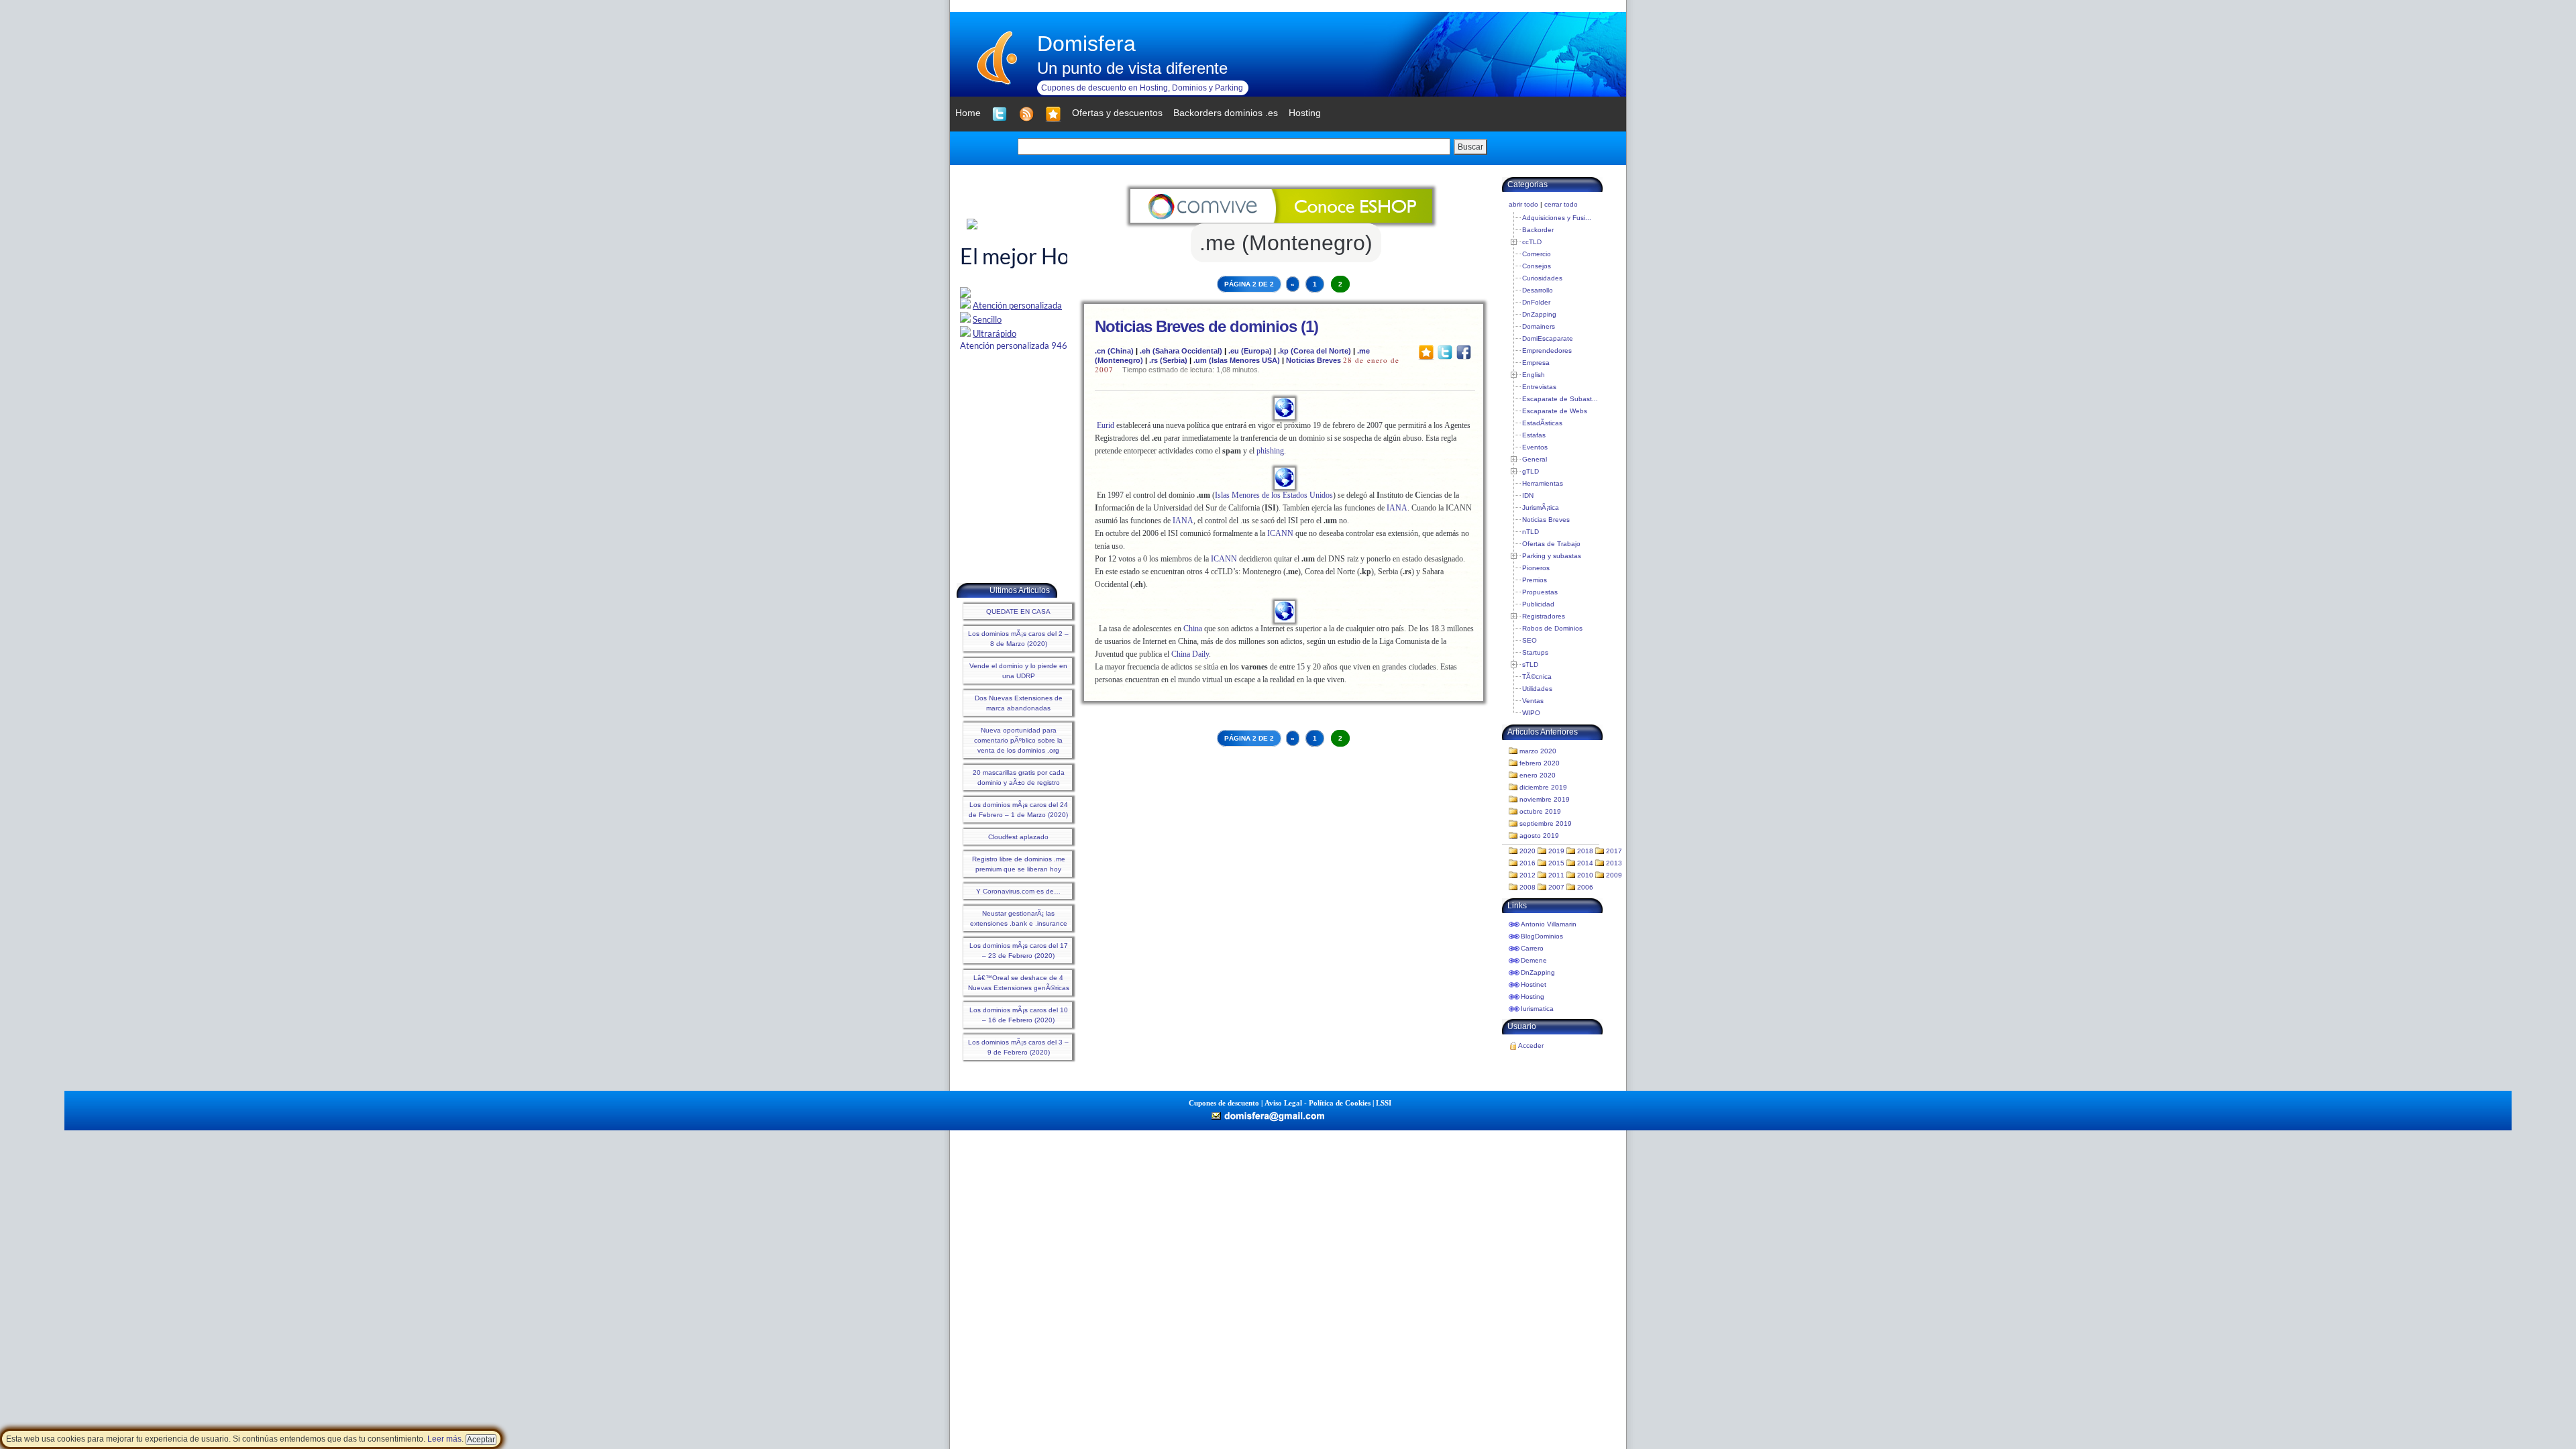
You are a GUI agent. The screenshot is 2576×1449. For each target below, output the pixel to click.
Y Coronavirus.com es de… (1018, 891)
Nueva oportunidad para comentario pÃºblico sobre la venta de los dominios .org (1018, 740)
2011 (1556, 875)
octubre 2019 (1540, 811)
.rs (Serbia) (1168, 360)
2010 (1585, 875)
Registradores (1544, 616)
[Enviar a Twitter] (1445, 352)
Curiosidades (1542, 278)
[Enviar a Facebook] (1464, 352)
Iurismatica (1537, 1009)
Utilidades (1537, 689)
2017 (1614, 851)
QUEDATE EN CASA (1018, 611)
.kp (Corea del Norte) (1314, 351)
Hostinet (1534, 984)
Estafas (1534, 435)
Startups (1535, 652)
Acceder (1531, 1045)
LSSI (1384, 1103)
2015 (1556, 863)
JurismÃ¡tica (1541, 507)
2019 (1556, 851)
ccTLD (1532, 242)
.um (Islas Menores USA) (1237, 360)
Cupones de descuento (1224, 1103)
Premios (1535, 580)
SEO (1529, 640)
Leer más (444, 1439)
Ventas (1533, 701)
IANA (1397, 508)
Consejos (1537, 266)
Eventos (1535, 447)
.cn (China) (1114, 351)
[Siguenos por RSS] (1026, 114)
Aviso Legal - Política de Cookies (1318, 1103)
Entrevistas (1539, 387)
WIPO (1531, 713)
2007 (1556, 887)
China (1193, 629)
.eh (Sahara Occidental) (1181, 351)
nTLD (1531, 532)
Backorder (1538, 230)
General (1535, 459)
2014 (1585, 863)
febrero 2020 (1540, 763)
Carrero (1532, 948)
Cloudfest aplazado (1018, 837)
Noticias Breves (1313, 360)
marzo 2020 (1538, 751)
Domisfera (1086, 44)
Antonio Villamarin (1549, 924)
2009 (1614, 875)
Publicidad (1538, 604)
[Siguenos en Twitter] (1000, 114)
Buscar (1470, 147)
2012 (1527, 875)
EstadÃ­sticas (1542, 423)
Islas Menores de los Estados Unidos (1274, 495)
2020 (1527, 851)
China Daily (1190, 654)
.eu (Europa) (1250, 351)
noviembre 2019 (1545, 799)
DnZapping (1539, 314)
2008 (1527, 887)
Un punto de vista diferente (1132, 68)
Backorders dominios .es (1226, 113)
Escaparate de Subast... (1560, 399)
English (1534, 375)
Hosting (1533, 997)
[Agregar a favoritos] (1053, 114)
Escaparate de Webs (1555, 411)
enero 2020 (1538, 775)
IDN (1528, 495)
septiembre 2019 (1546, 823)
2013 (1614, 863)
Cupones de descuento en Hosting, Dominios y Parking (1142, 88)
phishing (1270, 451)
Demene (1534, 960)
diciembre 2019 (1543, 787)
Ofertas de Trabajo (1551, 544)
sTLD (1530, 664)
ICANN (1280, 533)
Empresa (1536, 363)
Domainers (1539, 326)
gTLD (1531, 471)
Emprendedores (1547, 351)
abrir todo (1523, 204)
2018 (1585, 851)
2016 (1527, 863)
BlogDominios (1542, 936)
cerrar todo (1561, 204)
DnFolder (1536, 302)
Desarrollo (1538, 290)
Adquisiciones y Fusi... (1557, 218)
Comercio (1537, 254)
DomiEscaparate (1548, 338)
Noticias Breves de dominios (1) (1206, 326)
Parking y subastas (1552, 556)
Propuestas (1540, 592)
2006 (1585, 887)
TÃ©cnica (1537, 677)
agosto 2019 (1539, 836)
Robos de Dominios (1552, 628)
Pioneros (1536, 568)
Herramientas (1543, 483)
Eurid (1106, 425)
